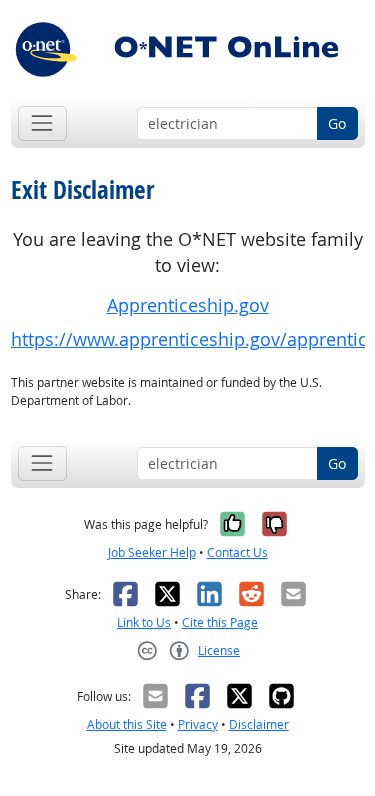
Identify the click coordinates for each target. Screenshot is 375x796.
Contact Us (237, 552)
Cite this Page (220, 622)
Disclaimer (259, 724)
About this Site (127, 724)
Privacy (198, 724)
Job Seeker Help (152, 552)
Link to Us (144, 622)
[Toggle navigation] (42, 123)
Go (337, 123)
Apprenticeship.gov (188, 305)
